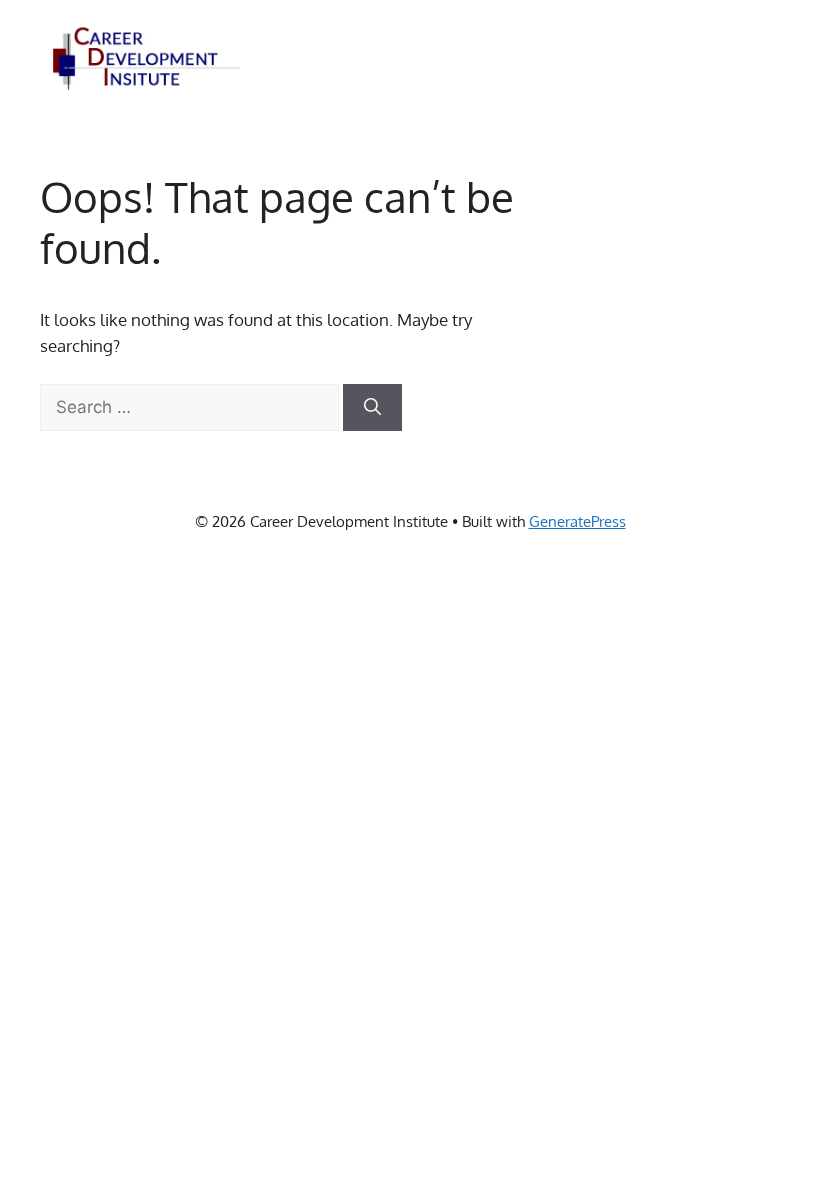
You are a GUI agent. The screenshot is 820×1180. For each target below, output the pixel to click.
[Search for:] (191, 406)
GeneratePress (577, 521)
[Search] (372, 408)
